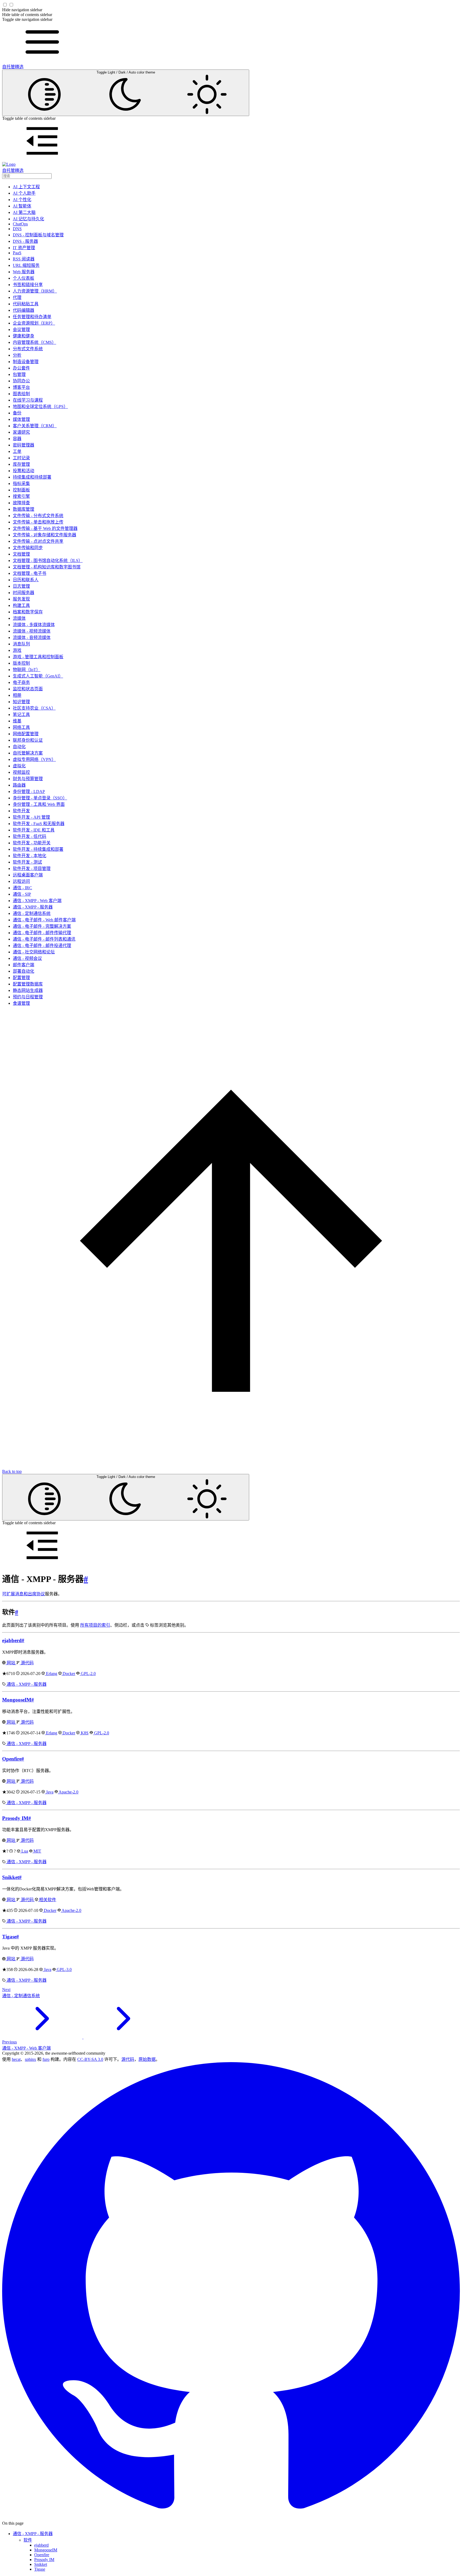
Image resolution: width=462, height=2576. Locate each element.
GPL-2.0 (88, 1674)
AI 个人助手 (24, 193)
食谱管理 (21, 1003)
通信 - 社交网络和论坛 (34, 952)
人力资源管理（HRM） (35, 291)
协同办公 (21, 381)
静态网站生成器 (28, 990)
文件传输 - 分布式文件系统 (38, 516)
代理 (17, 297)
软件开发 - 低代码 (30, 836)
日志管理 (21, 586)
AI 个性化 (22, 200)
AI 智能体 (22, 206)
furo (46, 2059)
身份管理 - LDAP (29, 792)
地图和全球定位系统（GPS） (40, 407)
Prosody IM (15, 1818)
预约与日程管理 (28, 997)
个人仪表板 (24, 278)
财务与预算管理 (28, 779)
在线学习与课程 (28, 400)
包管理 (19, 374)
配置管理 (21, 978)
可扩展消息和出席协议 (24, 1594)
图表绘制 (21, 394)
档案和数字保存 (28, 612)
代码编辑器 (24, 310)
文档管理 (21, 554)
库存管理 (21, 464)
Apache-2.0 (68, 1792)
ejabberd (12, 1640)
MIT (37, 1851)
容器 (17, 439)
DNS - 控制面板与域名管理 (38, 235)
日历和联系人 (26, 580)
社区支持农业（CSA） (34, 708)
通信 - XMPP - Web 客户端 (37, 901)
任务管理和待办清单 (32, 317)
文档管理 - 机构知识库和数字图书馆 (47, 567)
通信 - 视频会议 (27, 958)
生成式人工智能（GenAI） (38, 676)
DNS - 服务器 (25, 241)
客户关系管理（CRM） (35, 426)
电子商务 (21, 682)
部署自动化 (24, 971)
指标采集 (21, 484)
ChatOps (20, 224)
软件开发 (21, 811)
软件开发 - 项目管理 (32, 869)
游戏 (17, 650)
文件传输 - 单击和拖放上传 (38, 522)
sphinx (30, 2059)
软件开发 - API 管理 (31, 817)
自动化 (19, 747)
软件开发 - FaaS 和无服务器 (39, 824)
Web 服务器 (24, 272)
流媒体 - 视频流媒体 (32, 631)
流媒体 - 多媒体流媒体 (34, 625)
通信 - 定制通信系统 (32, 913)
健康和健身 (24, 336)
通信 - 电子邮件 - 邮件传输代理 (42, 933)
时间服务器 (24, 593)
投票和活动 (24, 471)
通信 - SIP (22, 894)
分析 (17, 355)
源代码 (27, 1663)
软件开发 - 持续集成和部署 (38, 849)
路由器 (19, 785)
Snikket (11, 1877)
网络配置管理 (26, 734)
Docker (68, 1674)
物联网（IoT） (27, 670)
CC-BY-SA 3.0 (90, 2059)
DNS (17, 229)
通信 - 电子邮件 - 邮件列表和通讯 (44, 939)
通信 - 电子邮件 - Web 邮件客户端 (44, 920)
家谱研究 (21, 432)
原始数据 (147, 2059)
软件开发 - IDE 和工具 (34, 830)
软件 (28, 2540)
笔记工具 (21, 715)
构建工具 (21, 605)
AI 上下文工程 (26, 187)
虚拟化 (19, 766)
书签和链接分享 (28, 285)
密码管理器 (24, 445)
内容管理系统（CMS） (34, 342)
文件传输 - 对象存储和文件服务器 (45, 535)
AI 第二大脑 (24, 212)
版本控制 (21, 663)
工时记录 (21, 458)
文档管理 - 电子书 (30, 573)
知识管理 (21, 702)
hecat (16, 2059)
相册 (17, 695)
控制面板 (21, 490)
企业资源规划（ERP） (34, 323)
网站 (11, 1663)
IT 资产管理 (24, 248)
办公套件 (21, 368)
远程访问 (21, 881)
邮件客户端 (24, 965)
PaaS (17, 253)
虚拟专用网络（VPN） (34, 759)
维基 (17, 721)
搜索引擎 (21, 496)
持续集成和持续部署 (32, 477)
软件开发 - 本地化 (30, 856)
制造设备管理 (26, 362)
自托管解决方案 (28, 753)
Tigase (9, 1937)
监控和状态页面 (28, 689)
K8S (84, 1733)
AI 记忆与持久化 (28, 219)
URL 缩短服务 (26, 265)
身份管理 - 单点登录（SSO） (40, 798)
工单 (17, 451)
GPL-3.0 (64, 1969)
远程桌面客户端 (28, 875)
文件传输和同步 (28, 548)
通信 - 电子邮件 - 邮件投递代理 (42, 946)
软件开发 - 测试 (27, 862)
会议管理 (21, 330)
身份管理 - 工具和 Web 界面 (39, 804)
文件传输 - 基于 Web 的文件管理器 (45, 528)
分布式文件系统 (28, 349)
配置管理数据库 (28, 984)
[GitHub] (231, 2518)
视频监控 (21, 772)
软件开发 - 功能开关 (32, 843)
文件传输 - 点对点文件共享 (38, 541)
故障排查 (21, 503)
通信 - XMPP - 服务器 (33, 907)
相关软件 (47, 1900)
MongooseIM (17, 1700)
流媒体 (19, 618)
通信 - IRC (22, 888)
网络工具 (21, 727)
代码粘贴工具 (26, 304)
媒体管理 (21, 419)
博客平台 (21, 387)
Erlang (51, 1674)
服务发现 (21, 599)
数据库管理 (24, 509)
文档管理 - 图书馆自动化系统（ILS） (48, 561)
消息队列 (21, 644)
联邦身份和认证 (28, 740)
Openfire (12, 1759)
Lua (24, 1851)
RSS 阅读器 (24, 259)
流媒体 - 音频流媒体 (32, 638)
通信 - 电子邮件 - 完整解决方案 (42, 926)
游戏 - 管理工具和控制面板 (38, 657)
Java (49, 1792)
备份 (17, 413)
